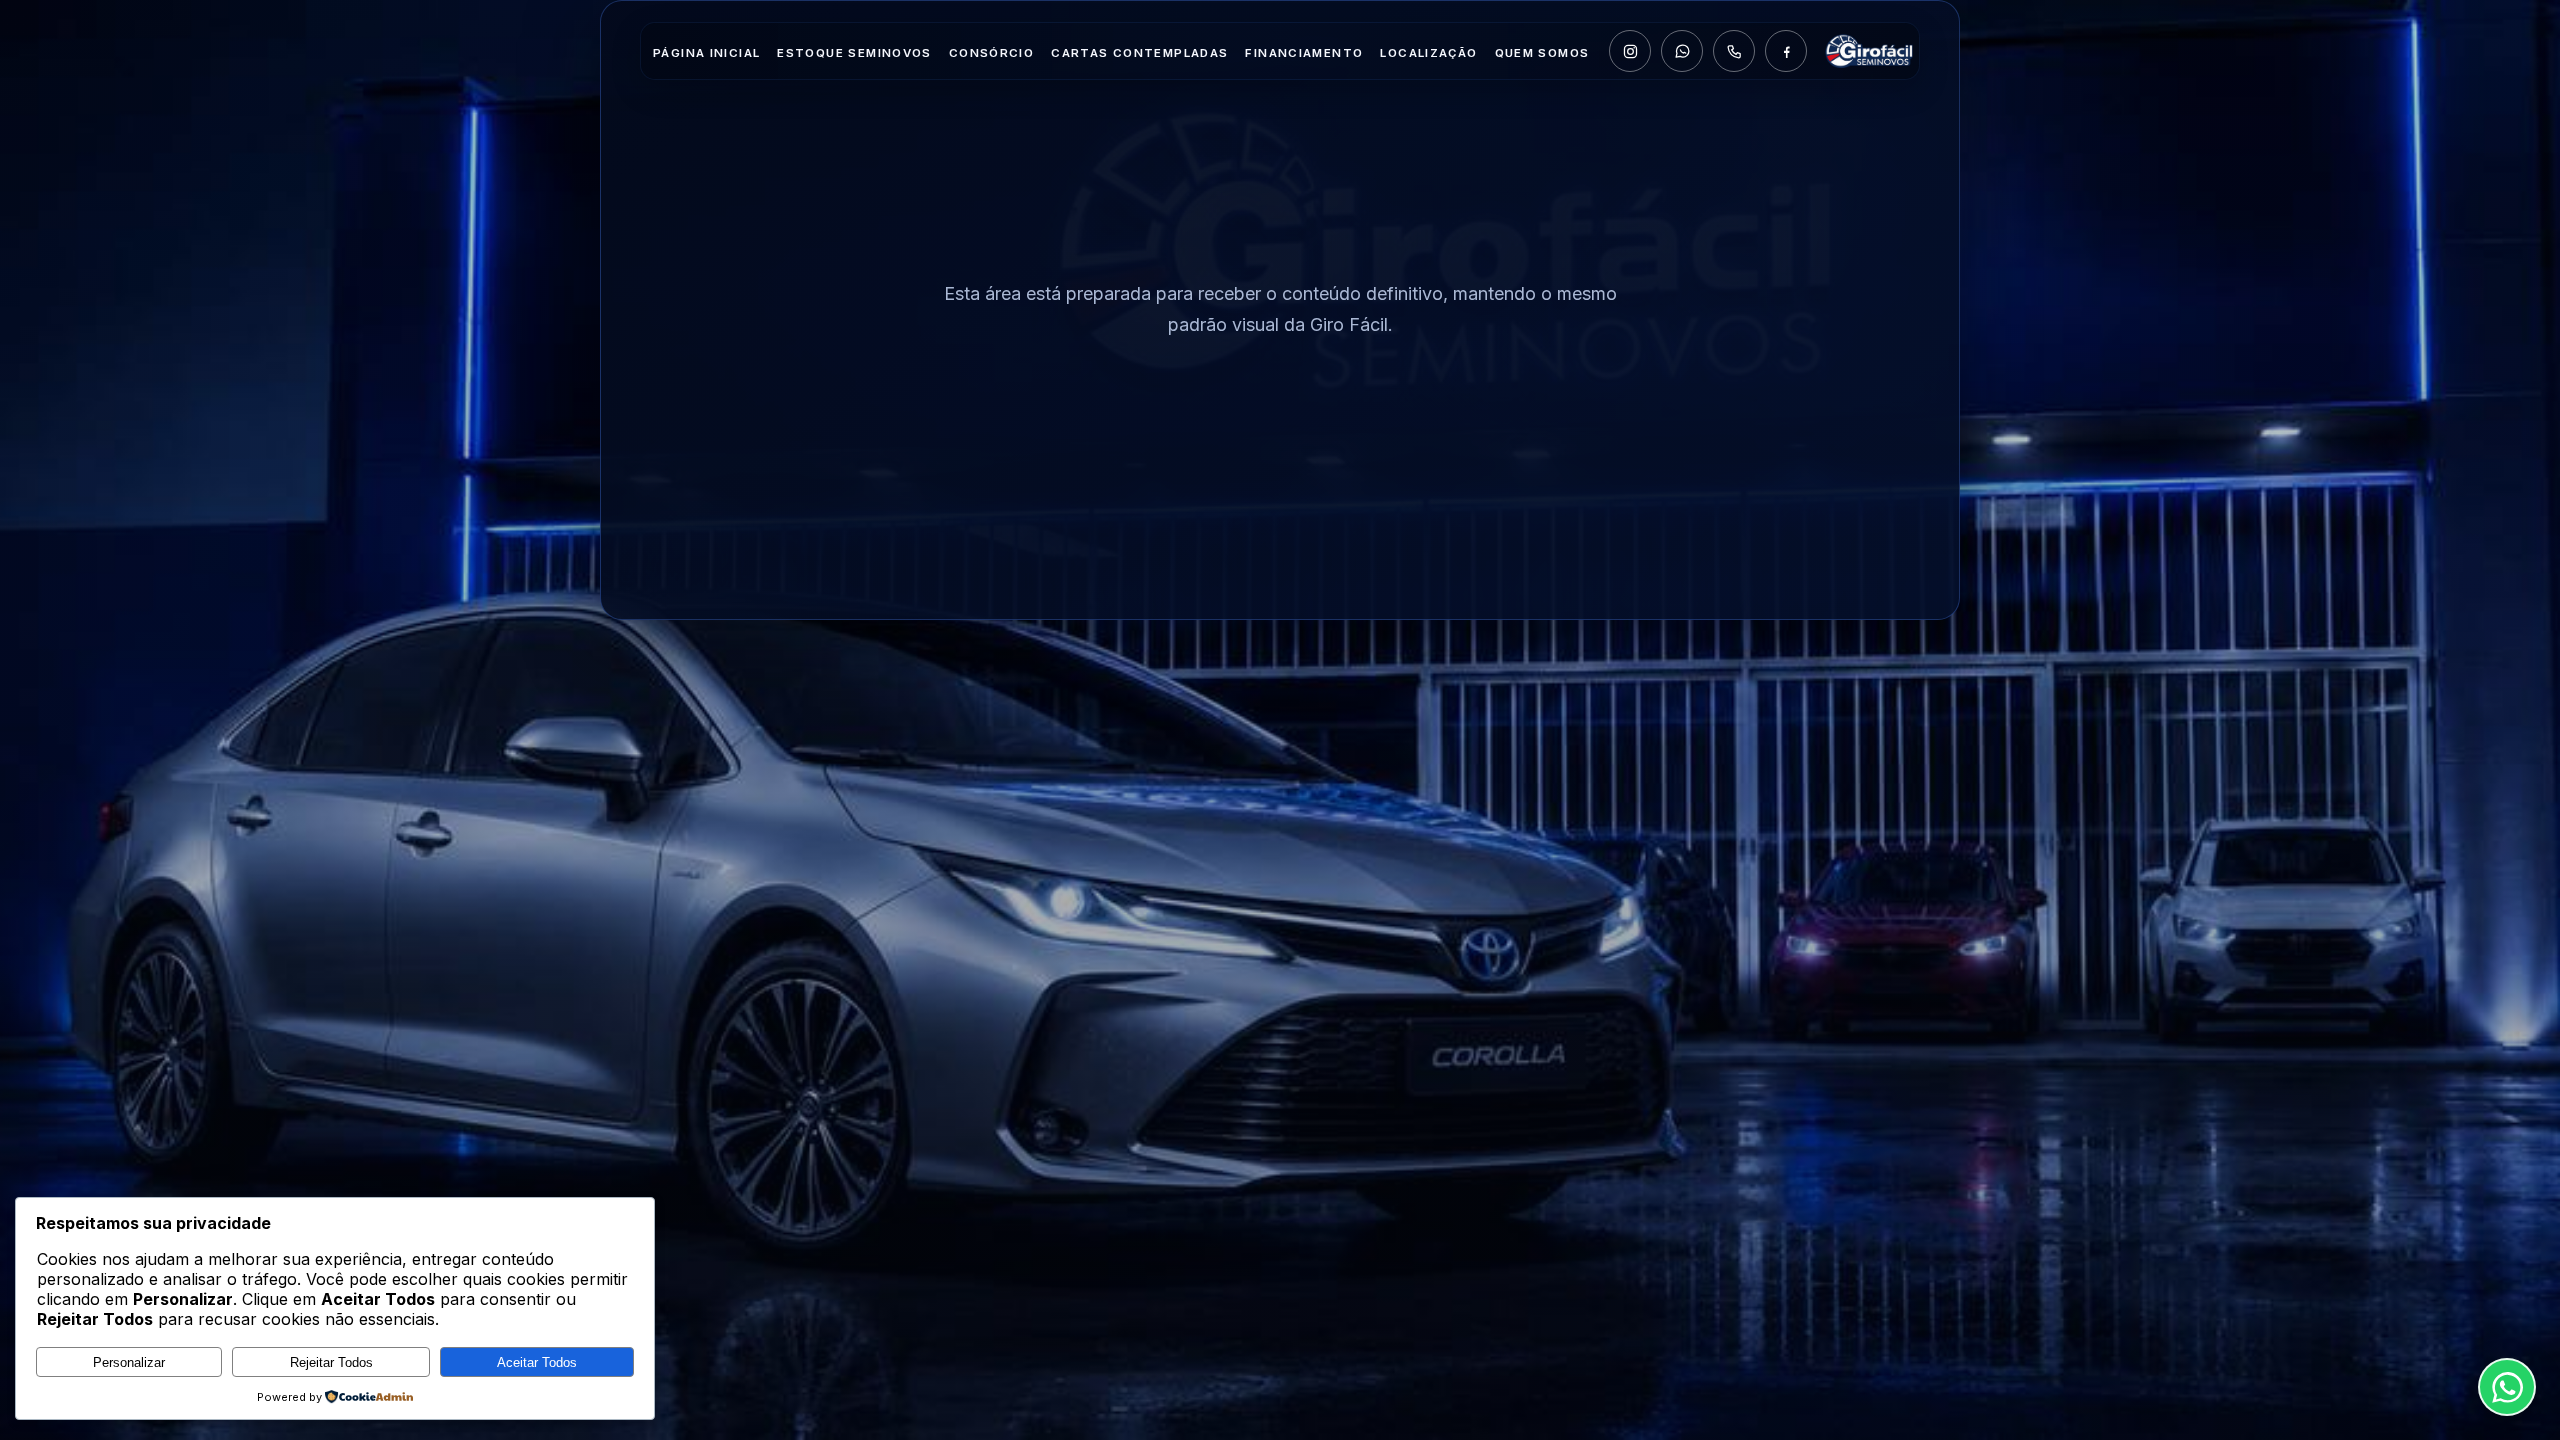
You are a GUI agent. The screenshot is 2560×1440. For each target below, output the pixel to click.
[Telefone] (1734, 51)
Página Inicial (706, 53)
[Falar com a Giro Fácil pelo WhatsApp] (2507, 1387)
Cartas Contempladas (1139, 53)
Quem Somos (1542, 53)
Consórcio (991, 53)
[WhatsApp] (1682, 51)
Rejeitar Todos (331, 1362)
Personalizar (129, 1362)
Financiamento (1304, 53)
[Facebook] (1786, 51)
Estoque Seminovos (854, 53)
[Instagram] (1630, 51)
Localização (1428, 53)
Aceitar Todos (537, 1362)
